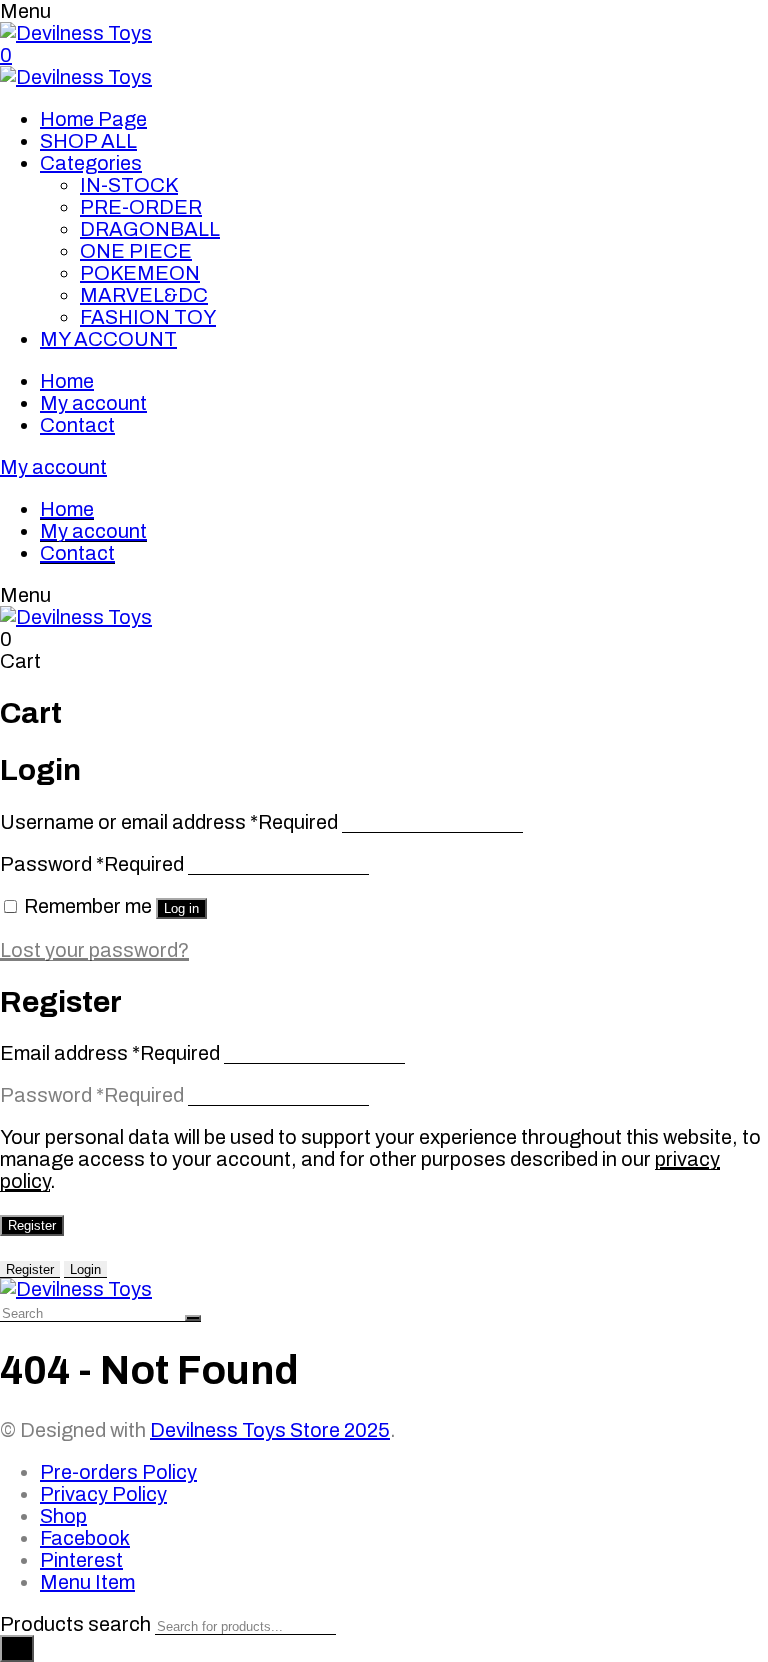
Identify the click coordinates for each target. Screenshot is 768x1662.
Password (92, 864)
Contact (77, 425)
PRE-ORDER (141, 207)
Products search (75, 1624)
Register (32, 1225)
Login (85, 1269)
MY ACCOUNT (108, 339)
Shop (63, 1516)
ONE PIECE (136, 251)
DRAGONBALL (150, 229)
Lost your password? (94, 950)
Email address (110, 1053)
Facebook (85, 1538)
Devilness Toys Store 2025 (270, 1430)
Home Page (93, 119)
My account (93, 403)
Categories (91, 163)
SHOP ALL (88, 141)
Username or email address (169, 822)
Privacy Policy (103, 1494)
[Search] (17, 1648)
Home (67, 381)
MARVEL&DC (144, 295)
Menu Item (87, 1582)
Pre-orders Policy (118, 1472)
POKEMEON (140, 273)
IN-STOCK (129, 185)
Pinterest (81, 1560)
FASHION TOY (148, 317)
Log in (181, 908)
